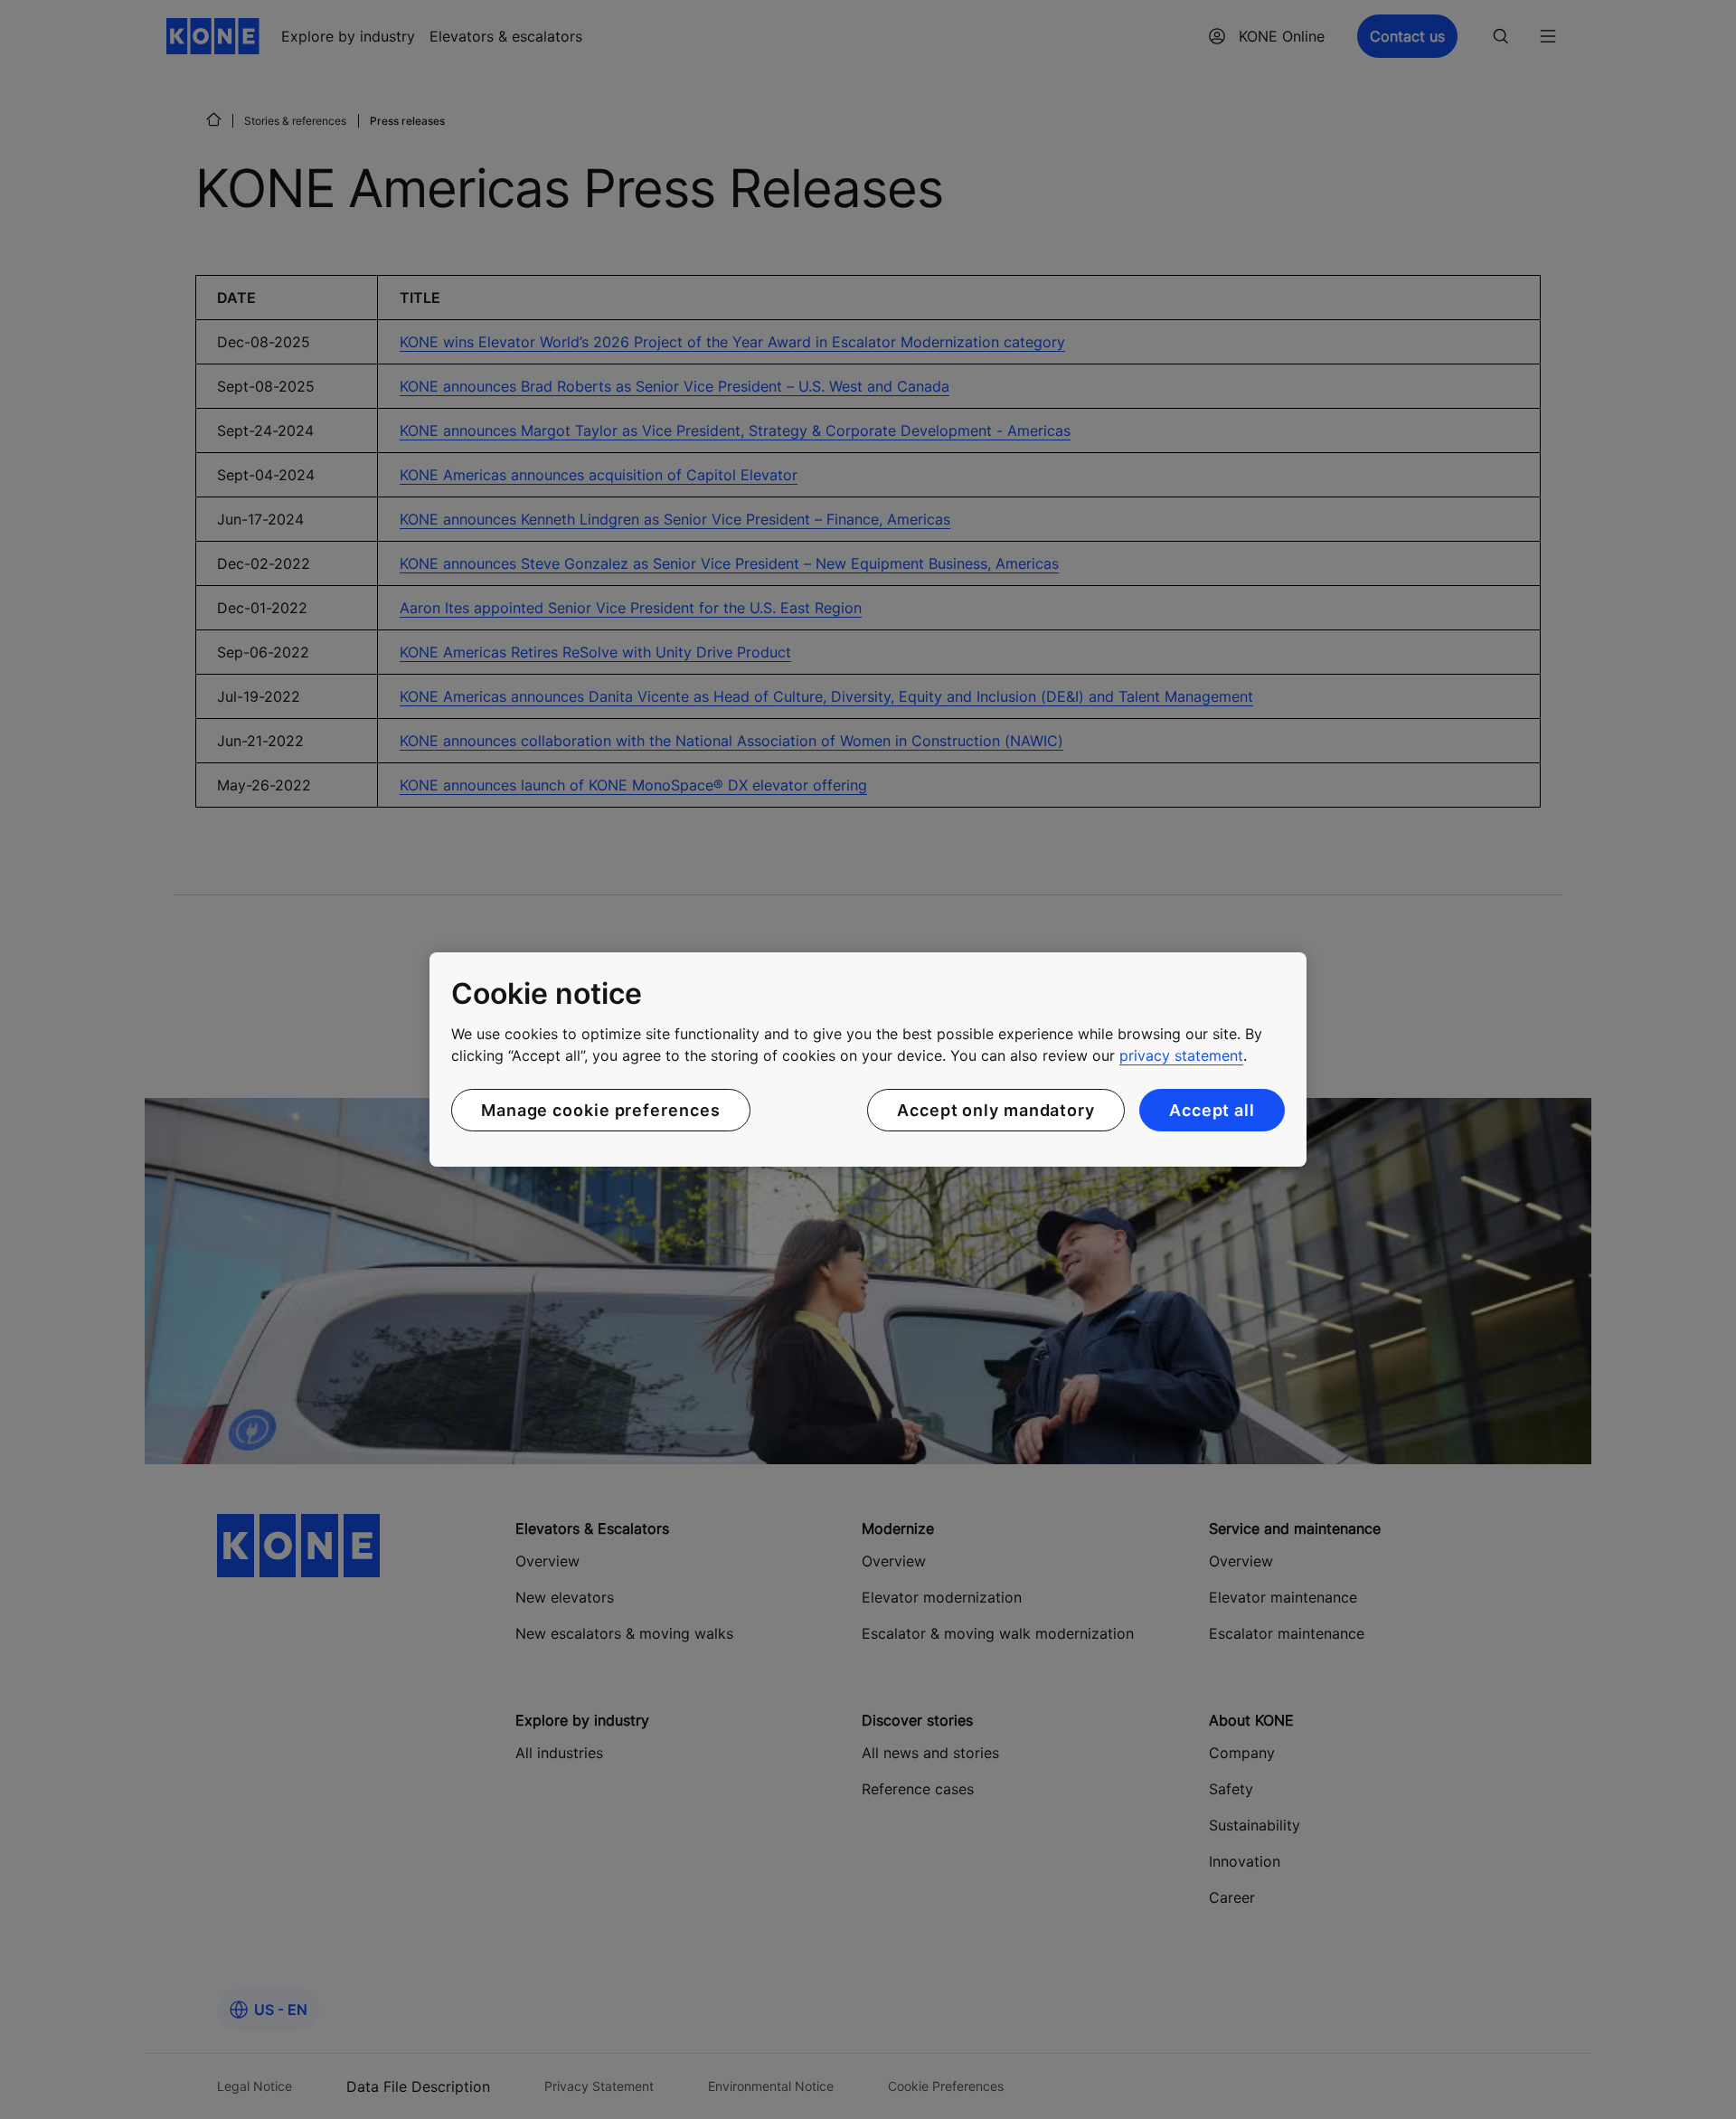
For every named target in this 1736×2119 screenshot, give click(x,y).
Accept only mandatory (996, 1110)
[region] (868, 1060)
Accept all (1212, 1110)
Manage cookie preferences (601, 1110)
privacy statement (1181, 1055)
